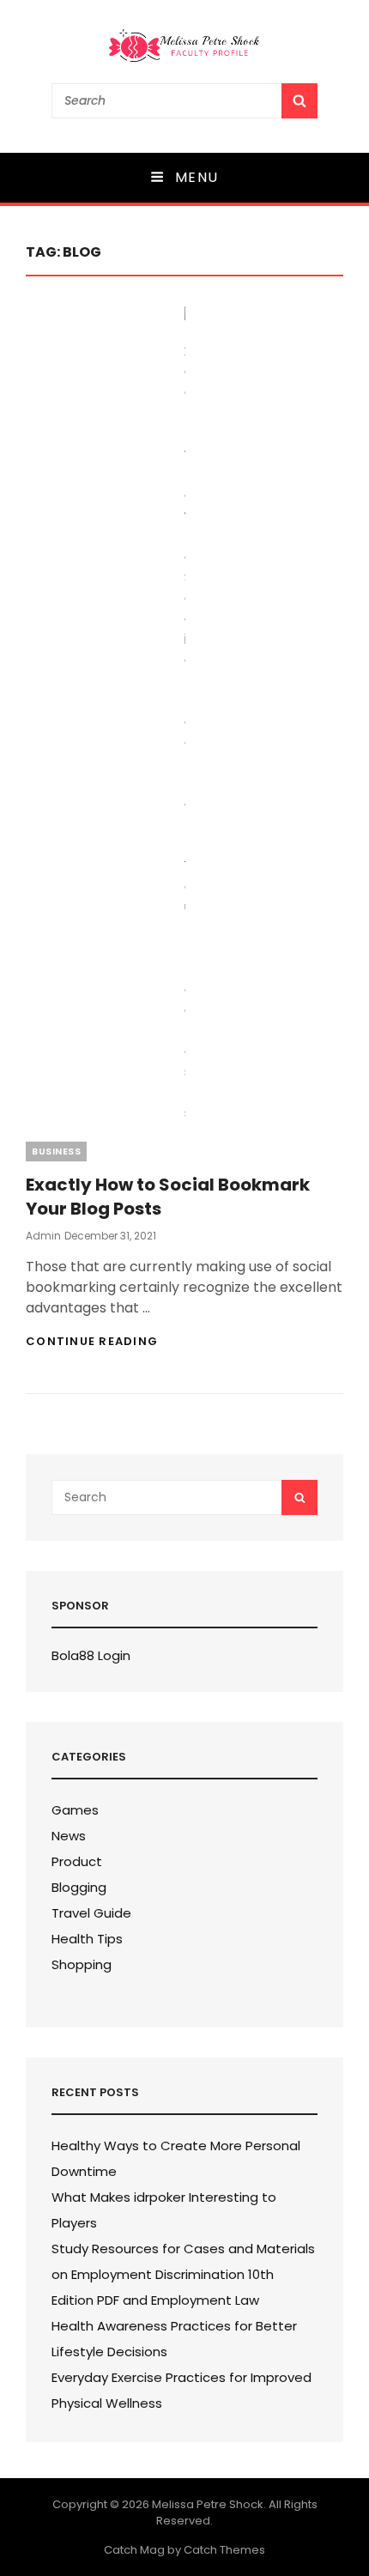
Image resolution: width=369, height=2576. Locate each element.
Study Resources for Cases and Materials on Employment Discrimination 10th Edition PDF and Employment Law (183, 2274)
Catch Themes (224, 2550)
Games (75, 1810)
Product (77, 1861)
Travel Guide (91, 1913)
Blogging (79, 1887)
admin (43, 1236)
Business (56, 1151)
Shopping (82, 1964)
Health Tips (87, 1939)
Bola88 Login (91, 1655)
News (69, 1836)
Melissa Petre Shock (208, 2504)
